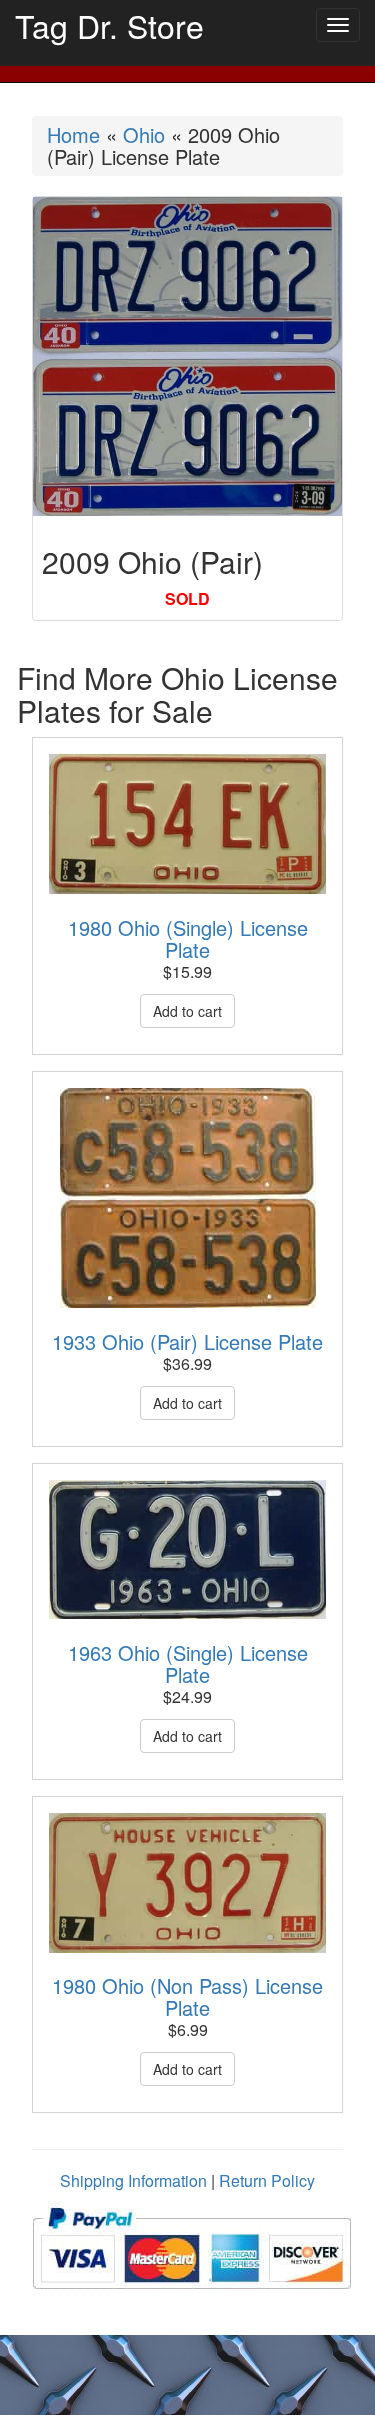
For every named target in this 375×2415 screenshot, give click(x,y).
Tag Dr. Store (109, 25)
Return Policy (267, 2180)
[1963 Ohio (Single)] (187, 1549)
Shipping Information (133, 2180)
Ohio (144, 134)
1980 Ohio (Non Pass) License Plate (187, 1996)
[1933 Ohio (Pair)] (187, 1198)
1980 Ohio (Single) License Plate (188, 938)
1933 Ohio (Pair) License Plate (187, 1341)
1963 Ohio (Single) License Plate (188, 1663)
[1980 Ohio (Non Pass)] (187, 1883)
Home (73, 134)
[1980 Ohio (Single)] (187, 824)
